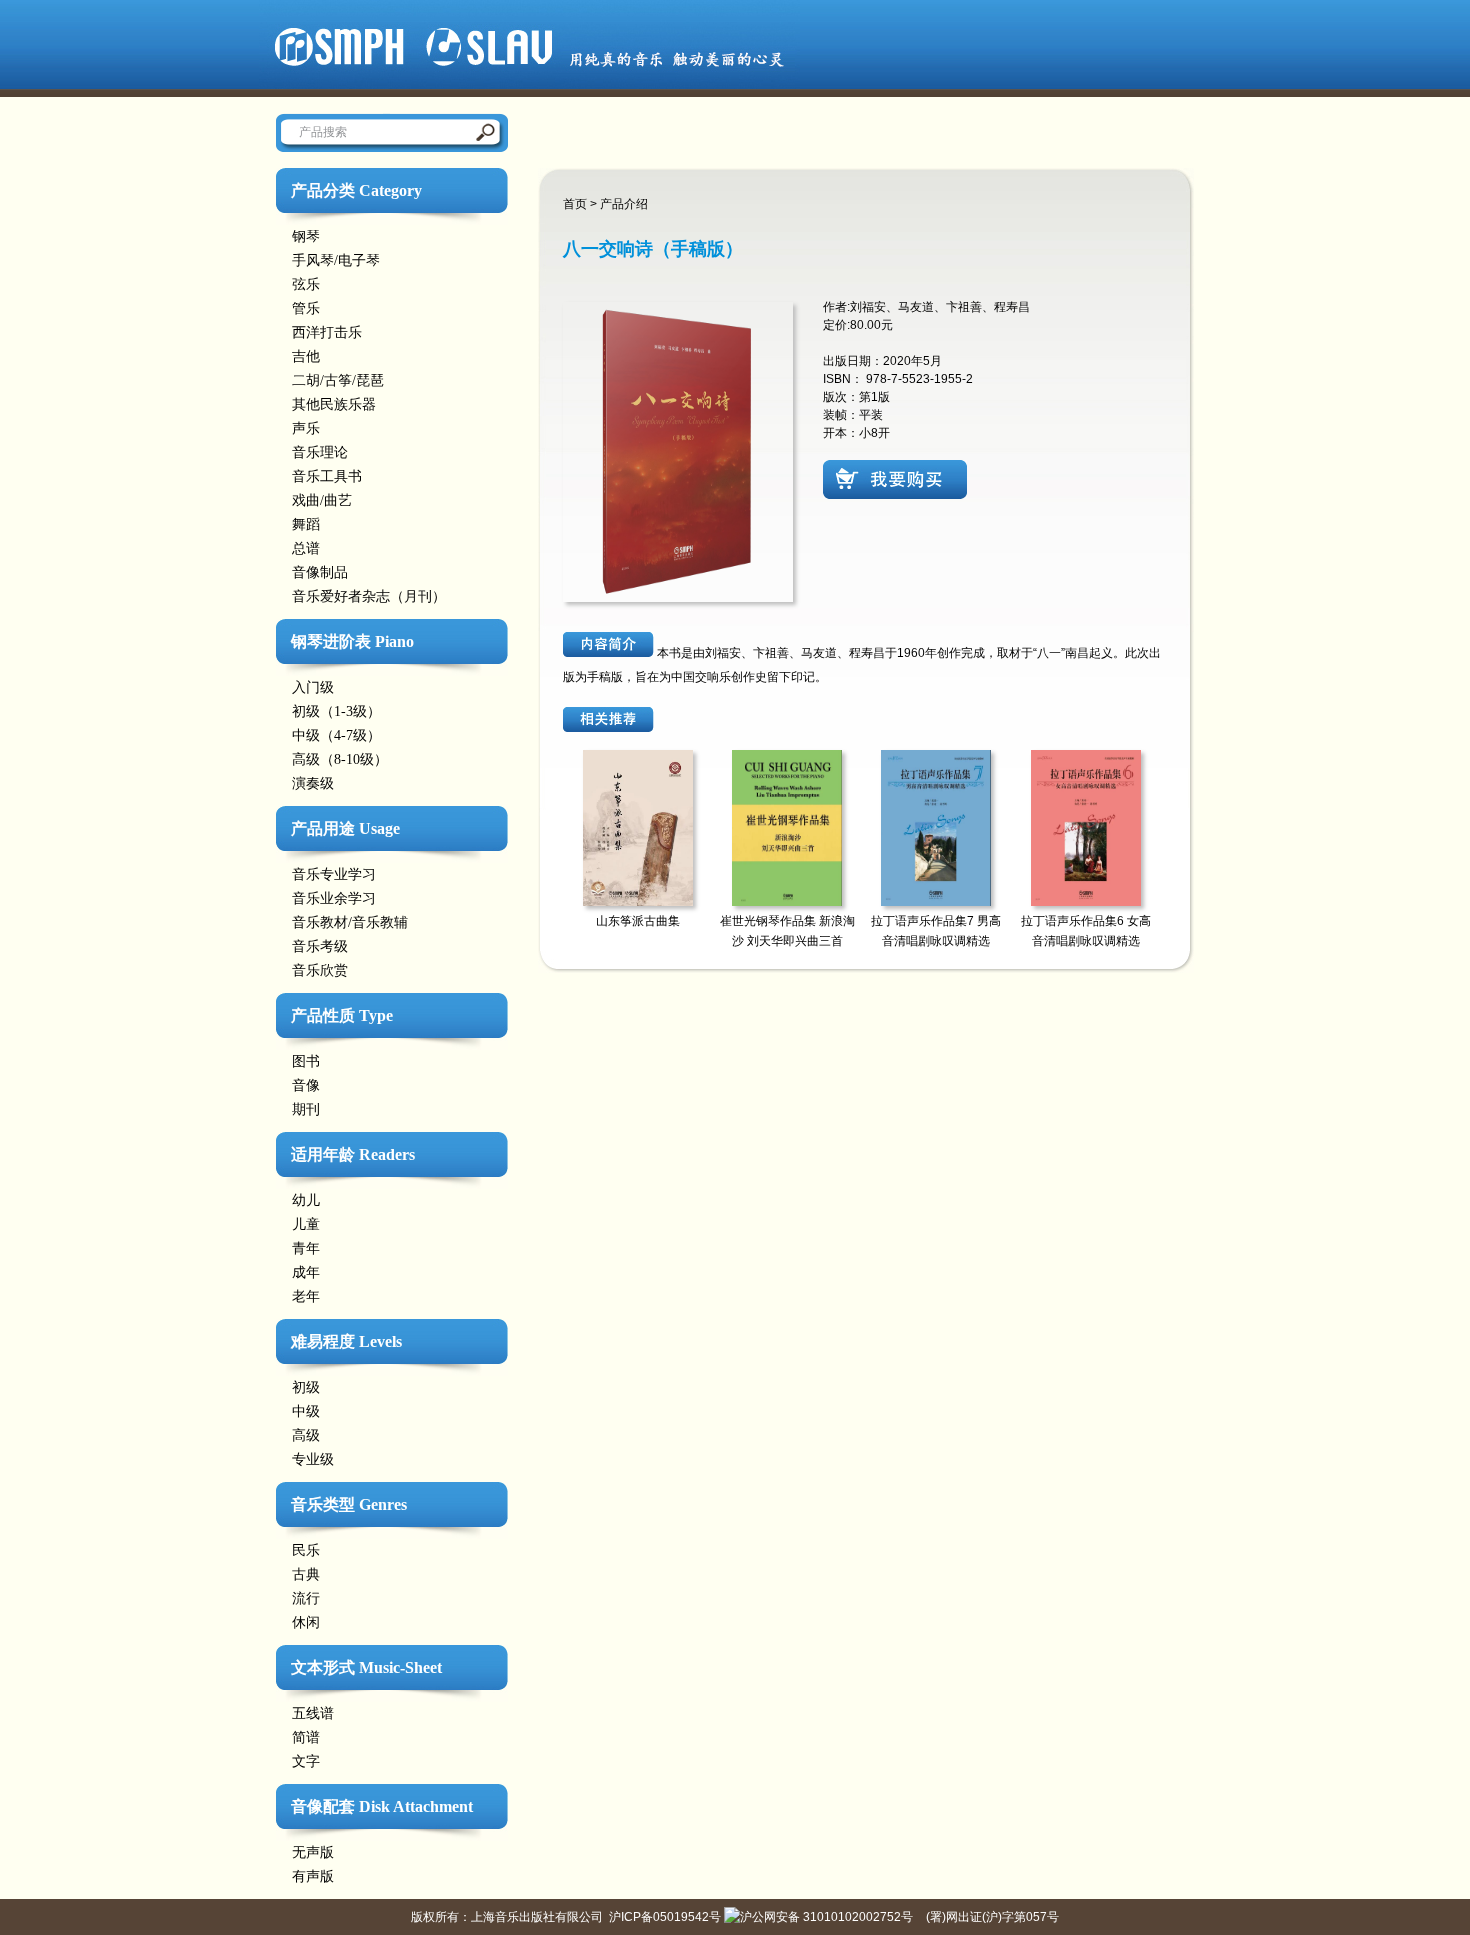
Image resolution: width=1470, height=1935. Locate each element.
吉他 (306, 356)
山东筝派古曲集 (638, 921)
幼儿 (306, 1200)
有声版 (313, 1876)
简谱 (306, 1737)
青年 (306, 1248)
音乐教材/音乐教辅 (350, 922)
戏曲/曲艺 (322, 500)
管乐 (306, 308)
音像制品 (320, 572)
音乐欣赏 (320, 970)
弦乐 (306, 284)
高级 (306, 1435)
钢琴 (306, 236)
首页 (575, 204)
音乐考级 (320, 946)
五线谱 (313, 1713)
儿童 (306, 1224)
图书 (306, 1061)
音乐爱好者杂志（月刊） (369, 596)
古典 (306, 1574)
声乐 (306, 428)
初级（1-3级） (336, 711)
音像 (306, 1085)
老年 (306, 1296)
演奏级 (313, 783)
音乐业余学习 (334, 898)
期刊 (306, 1109)
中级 (306, 1411)
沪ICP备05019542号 (665, 1917)
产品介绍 (624, 204)
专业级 (313, 1459)
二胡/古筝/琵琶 (338, 380)
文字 (306, 1761)
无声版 (313, 1852)
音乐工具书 (327, 476)
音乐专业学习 (334, 874)
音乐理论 (320, 452)
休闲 (306, 1622)
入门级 (313, 687)
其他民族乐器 (334, 404)
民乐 (306, 1550)
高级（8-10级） (340, 759)
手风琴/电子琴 (336, 260)
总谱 (306, 548)
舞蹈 (306, 524)
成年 (306, 1272)
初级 (306, 1387)
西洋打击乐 (327, 332)
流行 (306, 1598)
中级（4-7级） (336, 735)
